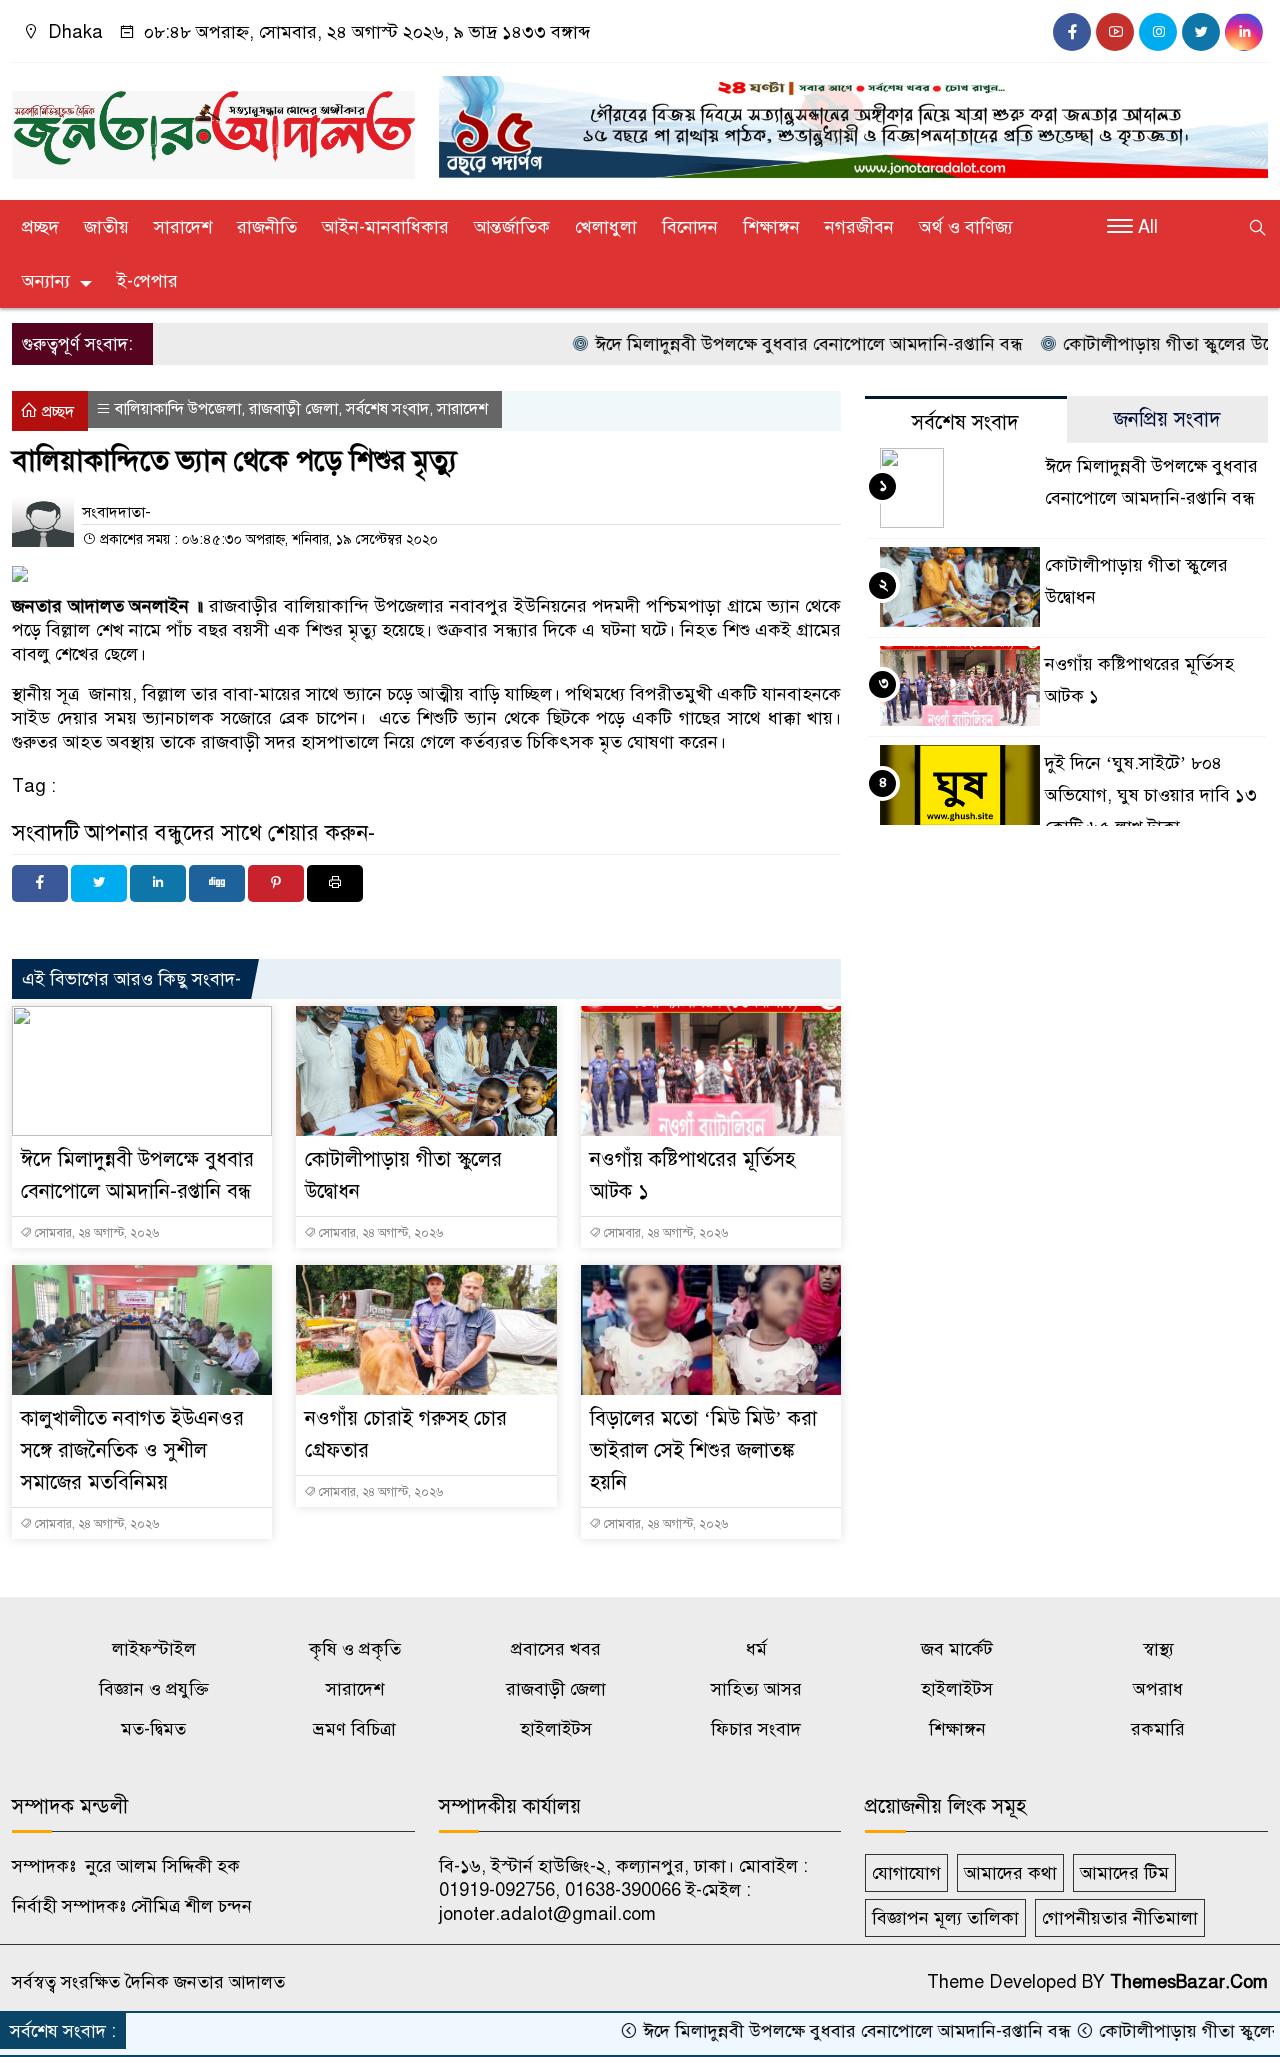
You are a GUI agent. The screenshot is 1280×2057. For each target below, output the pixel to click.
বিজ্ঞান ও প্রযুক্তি (154, 1689)
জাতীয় (106, 227)
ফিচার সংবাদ (756, 1729)
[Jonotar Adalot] (213, 126)
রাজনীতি (267, 227)
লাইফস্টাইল (154, 1649)
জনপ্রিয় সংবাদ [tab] (1167, 419)
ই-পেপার (147, 281)
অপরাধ (1158, 1689)
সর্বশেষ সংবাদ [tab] (965, 422)
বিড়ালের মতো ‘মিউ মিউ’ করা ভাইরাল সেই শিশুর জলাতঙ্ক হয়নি (703, 1450)
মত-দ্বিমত (153, 1729)
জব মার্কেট (957, 1649)
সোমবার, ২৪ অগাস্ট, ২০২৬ (95, 1233)
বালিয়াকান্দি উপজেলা (178, 409)
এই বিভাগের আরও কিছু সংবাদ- (131, 979)
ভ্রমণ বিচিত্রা (354, 1729)
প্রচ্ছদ (40, 227)
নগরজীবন (859, 227)
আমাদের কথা (1010, 1873)
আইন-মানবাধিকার (385, 227)
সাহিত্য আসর (756, 1689)
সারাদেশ (183, 227)
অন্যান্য (46, 281)
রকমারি (1158, 1729)
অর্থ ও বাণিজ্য (966, 227)
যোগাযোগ (906, 1873)
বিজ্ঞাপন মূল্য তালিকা (945, 1918)
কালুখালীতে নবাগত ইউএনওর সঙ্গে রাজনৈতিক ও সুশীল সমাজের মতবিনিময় (132, 1450)
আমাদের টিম (1124, 1873)
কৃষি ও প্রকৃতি (355, 1649)
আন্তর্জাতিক (512, 227)
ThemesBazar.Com (1189, 1982)
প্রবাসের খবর (556, 1649)
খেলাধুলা (606, 227)
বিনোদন (690, 227)
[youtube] (1115, 32)
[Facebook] (40, 883)
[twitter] (1201, 32)
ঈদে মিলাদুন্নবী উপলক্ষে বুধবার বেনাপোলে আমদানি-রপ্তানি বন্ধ (754, 344)
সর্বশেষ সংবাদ (387, 409)
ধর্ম (756, 1649)
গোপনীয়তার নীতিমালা (1120, 1918)
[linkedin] (1244, 32)
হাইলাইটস (957, 1689)
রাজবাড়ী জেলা (293, 409)
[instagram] (1158, 32)
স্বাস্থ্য (1158, 1649)
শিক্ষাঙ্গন (771, 227)
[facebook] (1072, 32)
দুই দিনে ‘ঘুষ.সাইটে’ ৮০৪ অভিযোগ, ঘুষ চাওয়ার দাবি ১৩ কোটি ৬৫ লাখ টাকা (1151, 795)
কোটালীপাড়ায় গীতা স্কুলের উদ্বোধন (1128, 344)
